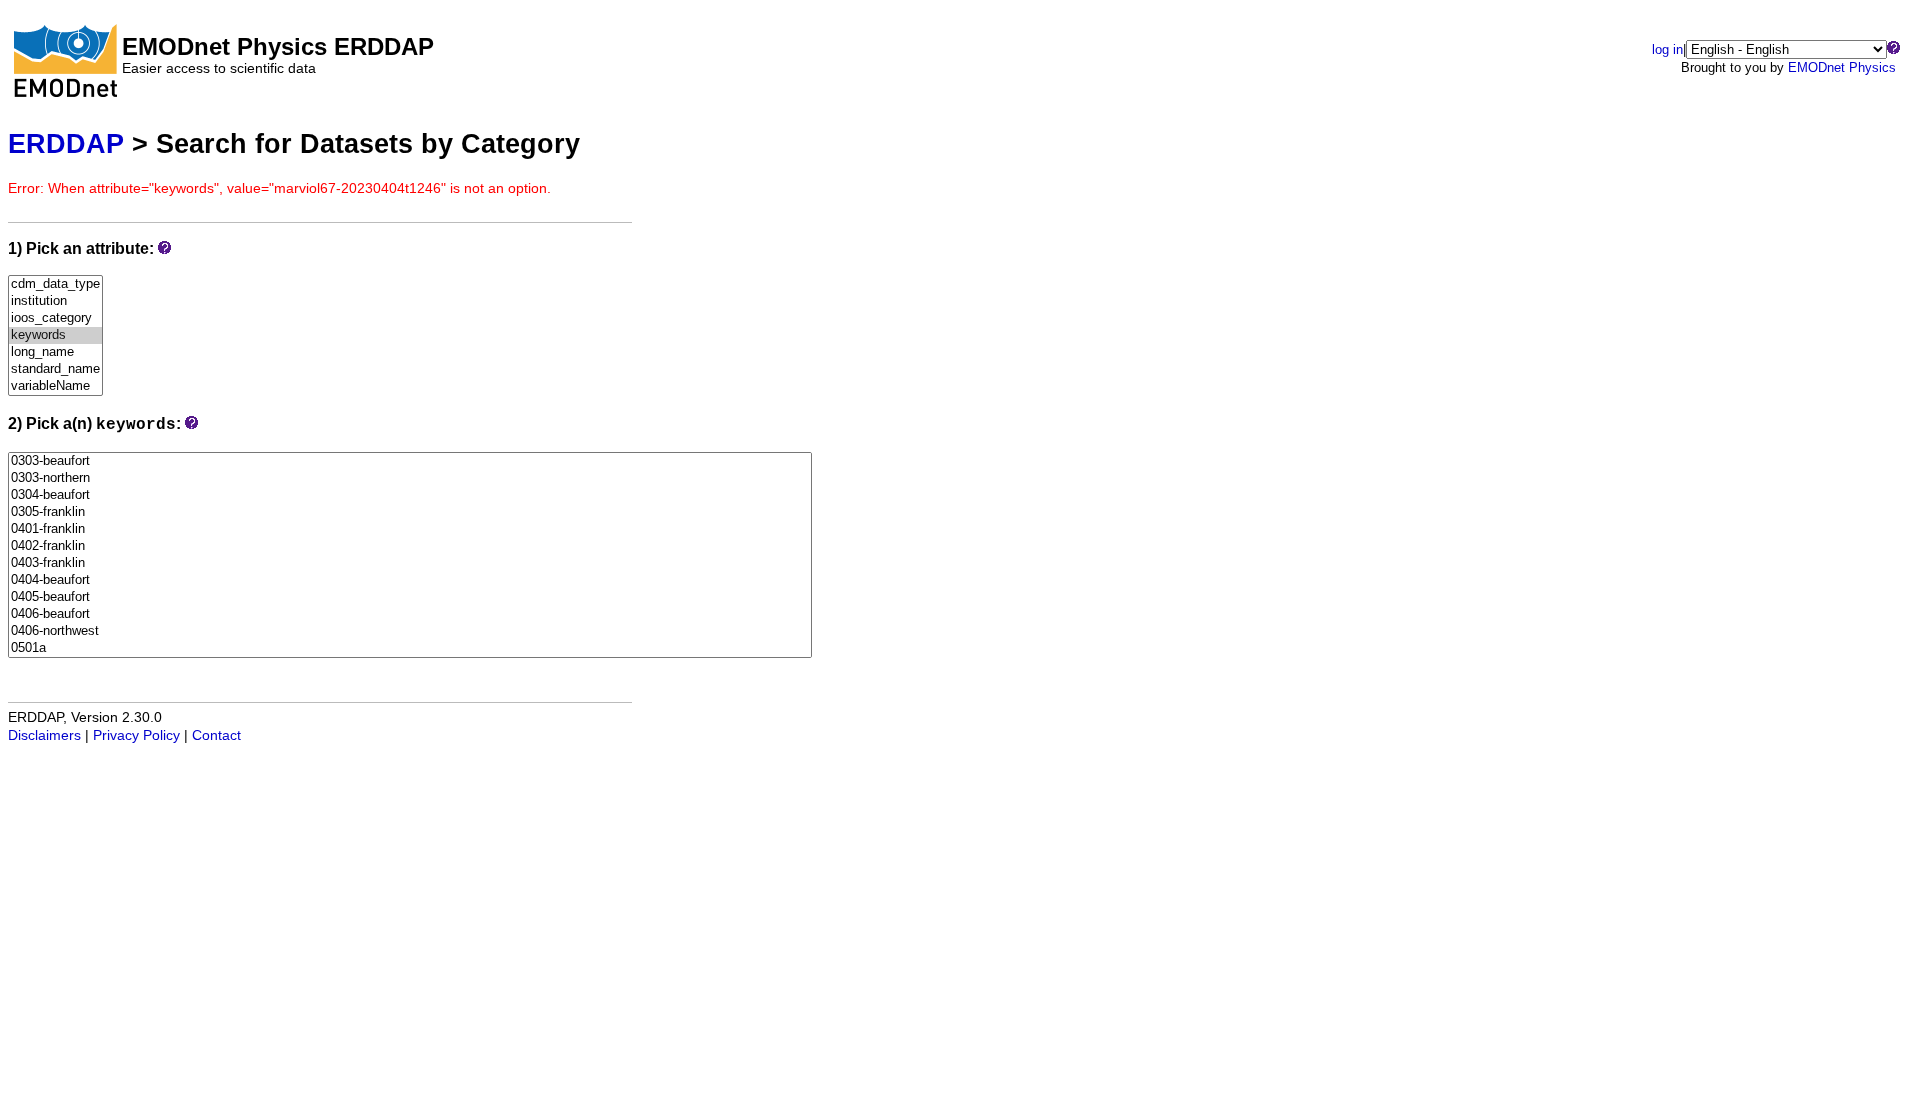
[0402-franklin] (410, 546)
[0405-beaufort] (410, 597)
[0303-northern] (410, 478)
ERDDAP (66, 143)
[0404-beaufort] (410, 580)
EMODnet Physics (1842, 67)
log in (1667, 49)
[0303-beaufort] (410, 461)
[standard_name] (55, 369)
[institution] (55, 301)
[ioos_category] (55, 318)
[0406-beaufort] (410, 614)
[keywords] (55, 335)
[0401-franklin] (410, 529)
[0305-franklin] (410, 512)
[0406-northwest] (410, 631)
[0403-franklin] (410, 563)
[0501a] (410, 648)
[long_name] (55, 352)
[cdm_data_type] (55, 284)
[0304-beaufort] (410, 495)
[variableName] (55, 386)
